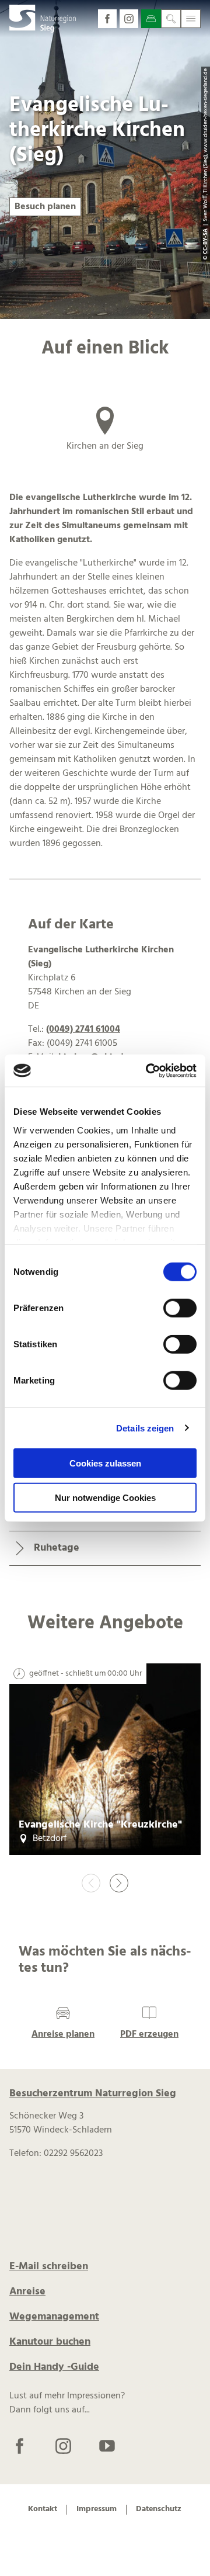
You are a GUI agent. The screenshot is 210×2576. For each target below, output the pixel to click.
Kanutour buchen (50, 2342)
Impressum (97, 2510)
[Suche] (171, 19)
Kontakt (43, 2510)
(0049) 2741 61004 (83, 1029)
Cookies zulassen (105, 1463)
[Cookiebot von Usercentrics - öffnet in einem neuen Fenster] (148, 1070)
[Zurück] (91, 1883)
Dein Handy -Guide (54, 2367)
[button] (107, 19)
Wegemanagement (54, 2317)
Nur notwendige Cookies (105, 1498)
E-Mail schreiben (49, 2267)
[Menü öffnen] (191, 19)
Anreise (27, 2292)
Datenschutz (159, 2510)
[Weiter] (119, 1883)
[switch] (180, 1308)
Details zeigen (145, 1428)
